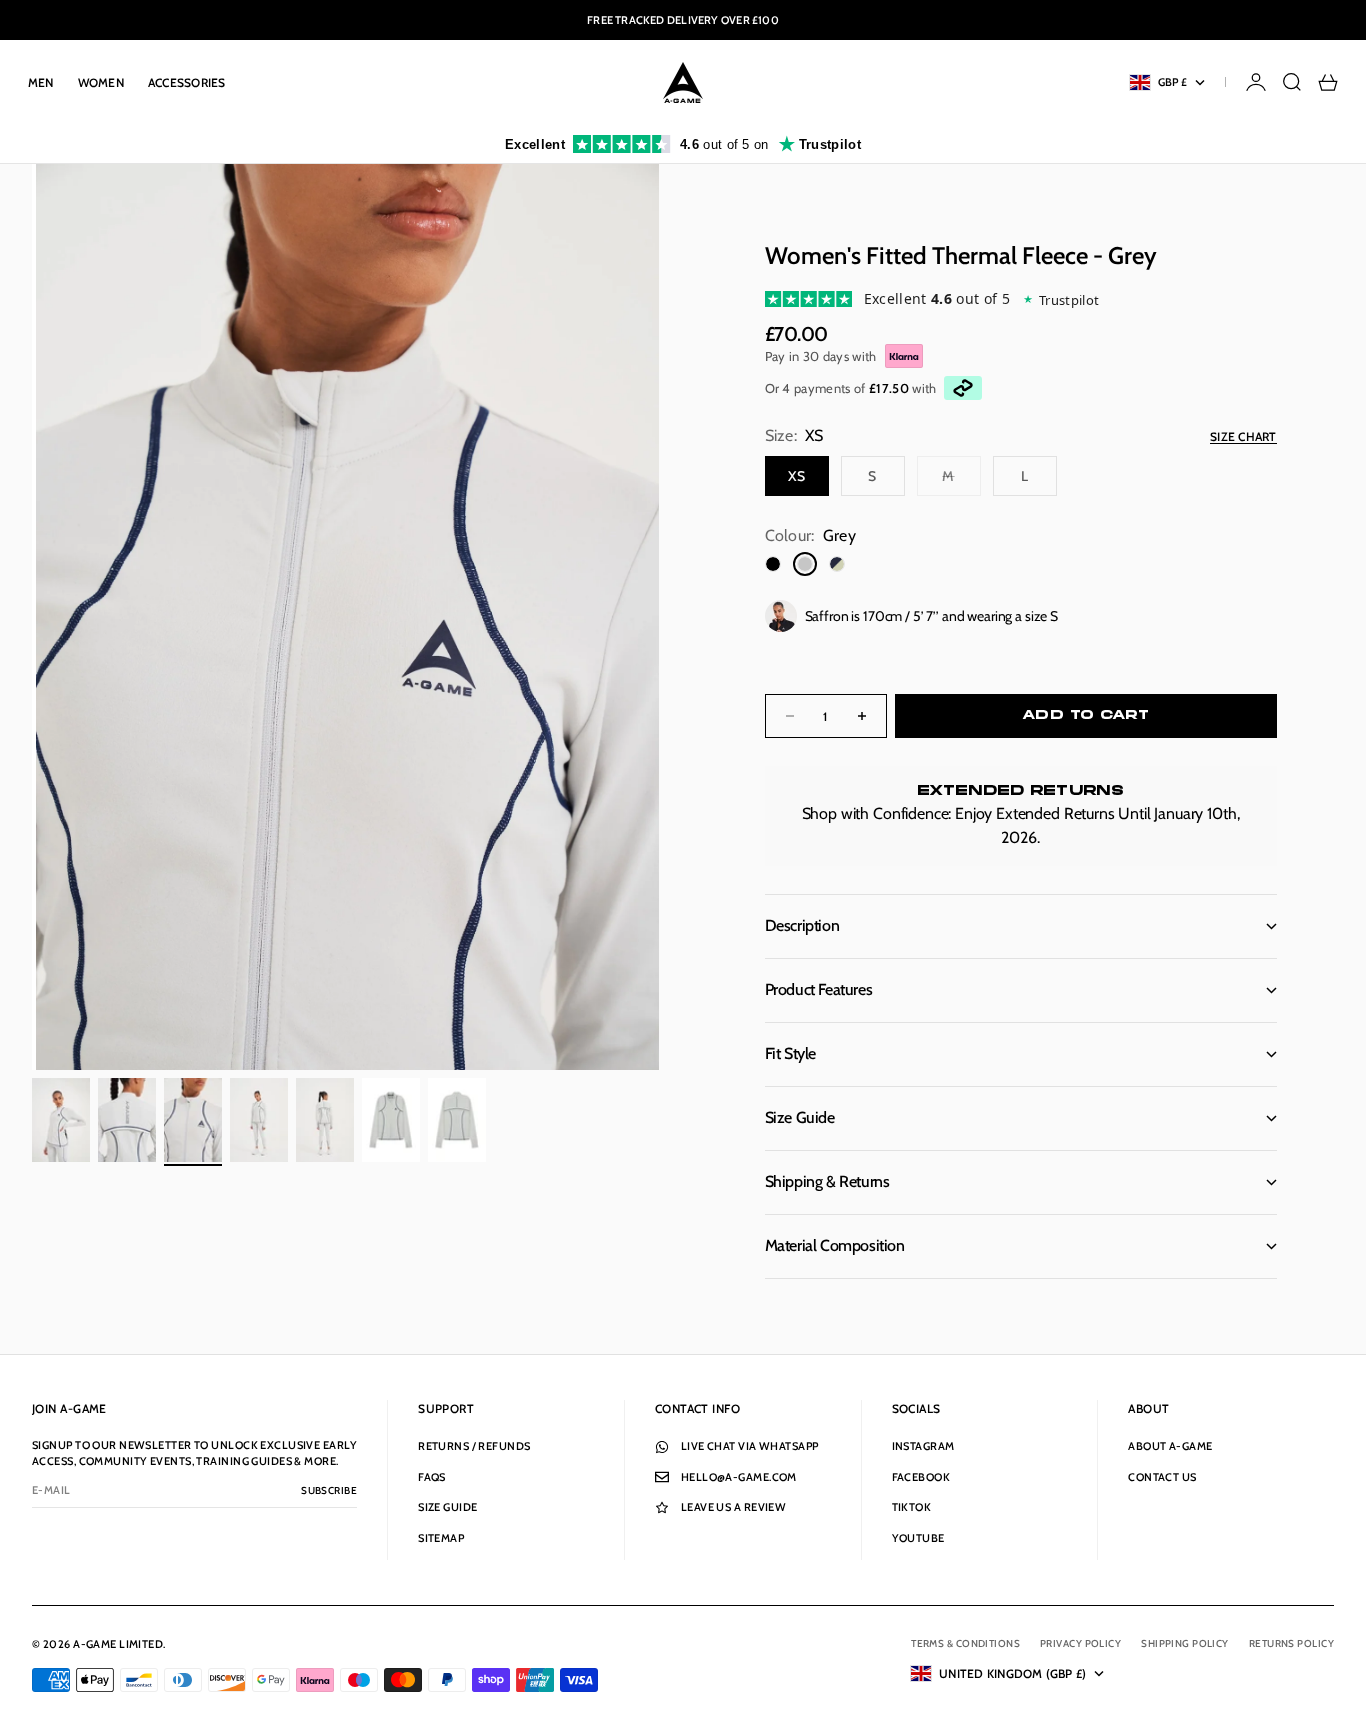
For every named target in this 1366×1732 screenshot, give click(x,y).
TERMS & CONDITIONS (965, 1643)
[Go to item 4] (259, 1120)
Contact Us (1162, 1477)
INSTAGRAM (923, 1446)
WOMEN (101, 82)
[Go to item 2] (127, 1120)
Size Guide (447, 1507)
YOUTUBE (918, 1538)
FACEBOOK (921, 1477)
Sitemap (441, 1538)
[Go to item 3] (193, 1120)
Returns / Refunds (474, 1446)
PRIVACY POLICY (1080, 1643)
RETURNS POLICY (1291, 1643)
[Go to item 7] (457, 1120)
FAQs (432, 1477)
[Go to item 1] (61, 1120)
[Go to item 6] (391, 1120)
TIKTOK (912, 1507)
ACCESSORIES (187, 82)
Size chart (1243, 436)
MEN (41, 82)
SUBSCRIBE (329, 1490)
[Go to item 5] (325, 1120)
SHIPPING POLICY (1185, 1643)
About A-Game (1170, 1446)
